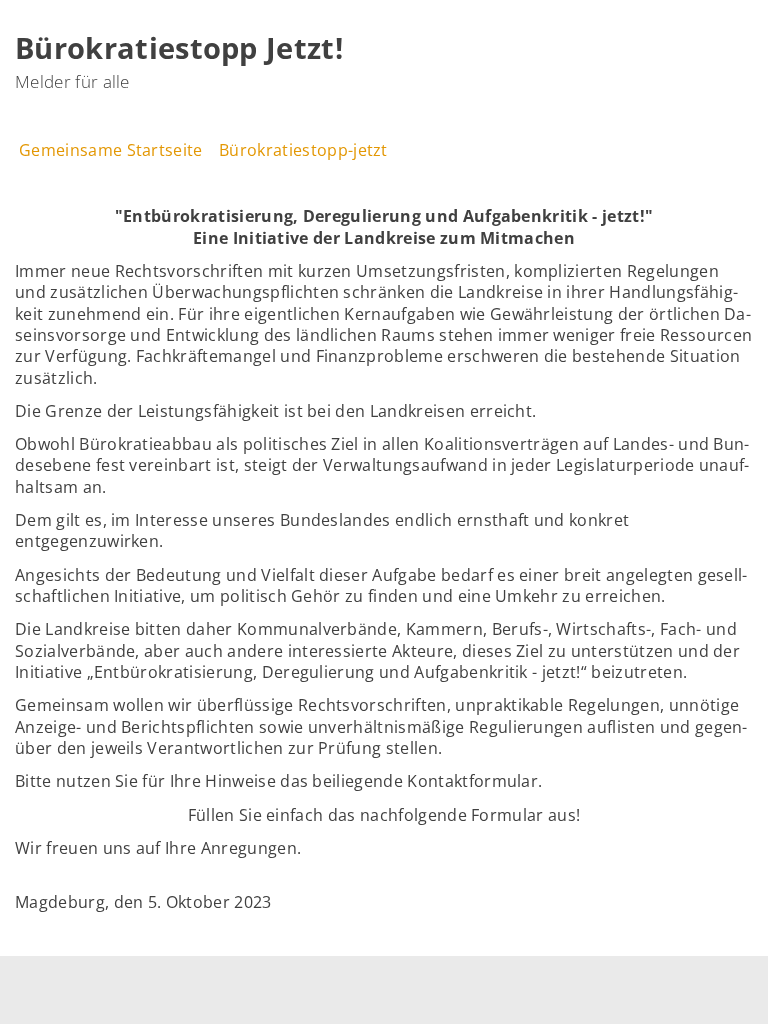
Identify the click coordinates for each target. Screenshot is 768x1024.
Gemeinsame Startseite (111, 150)
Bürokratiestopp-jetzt (303, 150)
